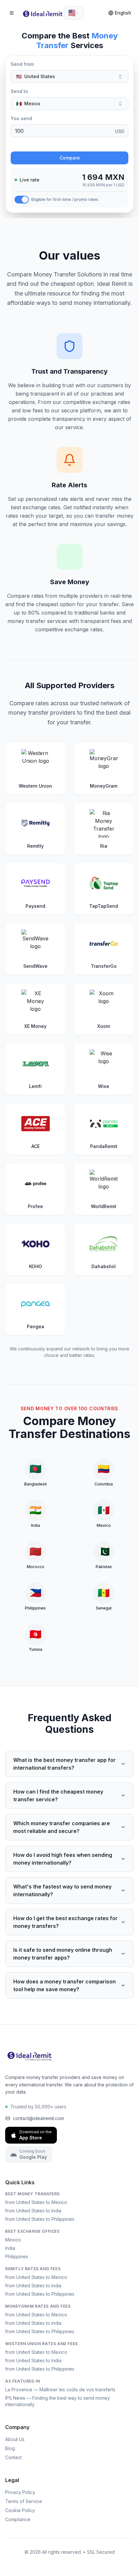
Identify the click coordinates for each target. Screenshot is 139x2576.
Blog (10, 2448)
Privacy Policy (20, 2492)
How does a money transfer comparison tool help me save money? (64, 1985)
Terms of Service (24, 2501)
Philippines (17, 2256)
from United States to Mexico (36, 2202)
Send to (19, 91)
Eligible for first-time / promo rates (65, 199)
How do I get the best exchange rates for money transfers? (65, 1922)
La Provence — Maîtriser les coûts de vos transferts (60, 2390)
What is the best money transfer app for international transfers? (64, 1764)
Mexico (13, 2240)
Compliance (18, 2519)
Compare (70, 158)
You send (21, 118)
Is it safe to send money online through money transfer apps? (63, 1954)
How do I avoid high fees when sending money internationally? (63, 1859)
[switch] (22, 200)
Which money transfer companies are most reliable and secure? (62, 1827)
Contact (13, 2457)
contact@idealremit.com (38, 2118)
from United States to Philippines (40, 2219)
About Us (15, 2439)
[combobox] (74, 13)
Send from (22, 64)
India (10, 2248)
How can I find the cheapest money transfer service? (58, 1795)
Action (18, 145)
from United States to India (33, 2211)
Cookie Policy (20, 2510)
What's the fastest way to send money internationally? (62, 1890)
